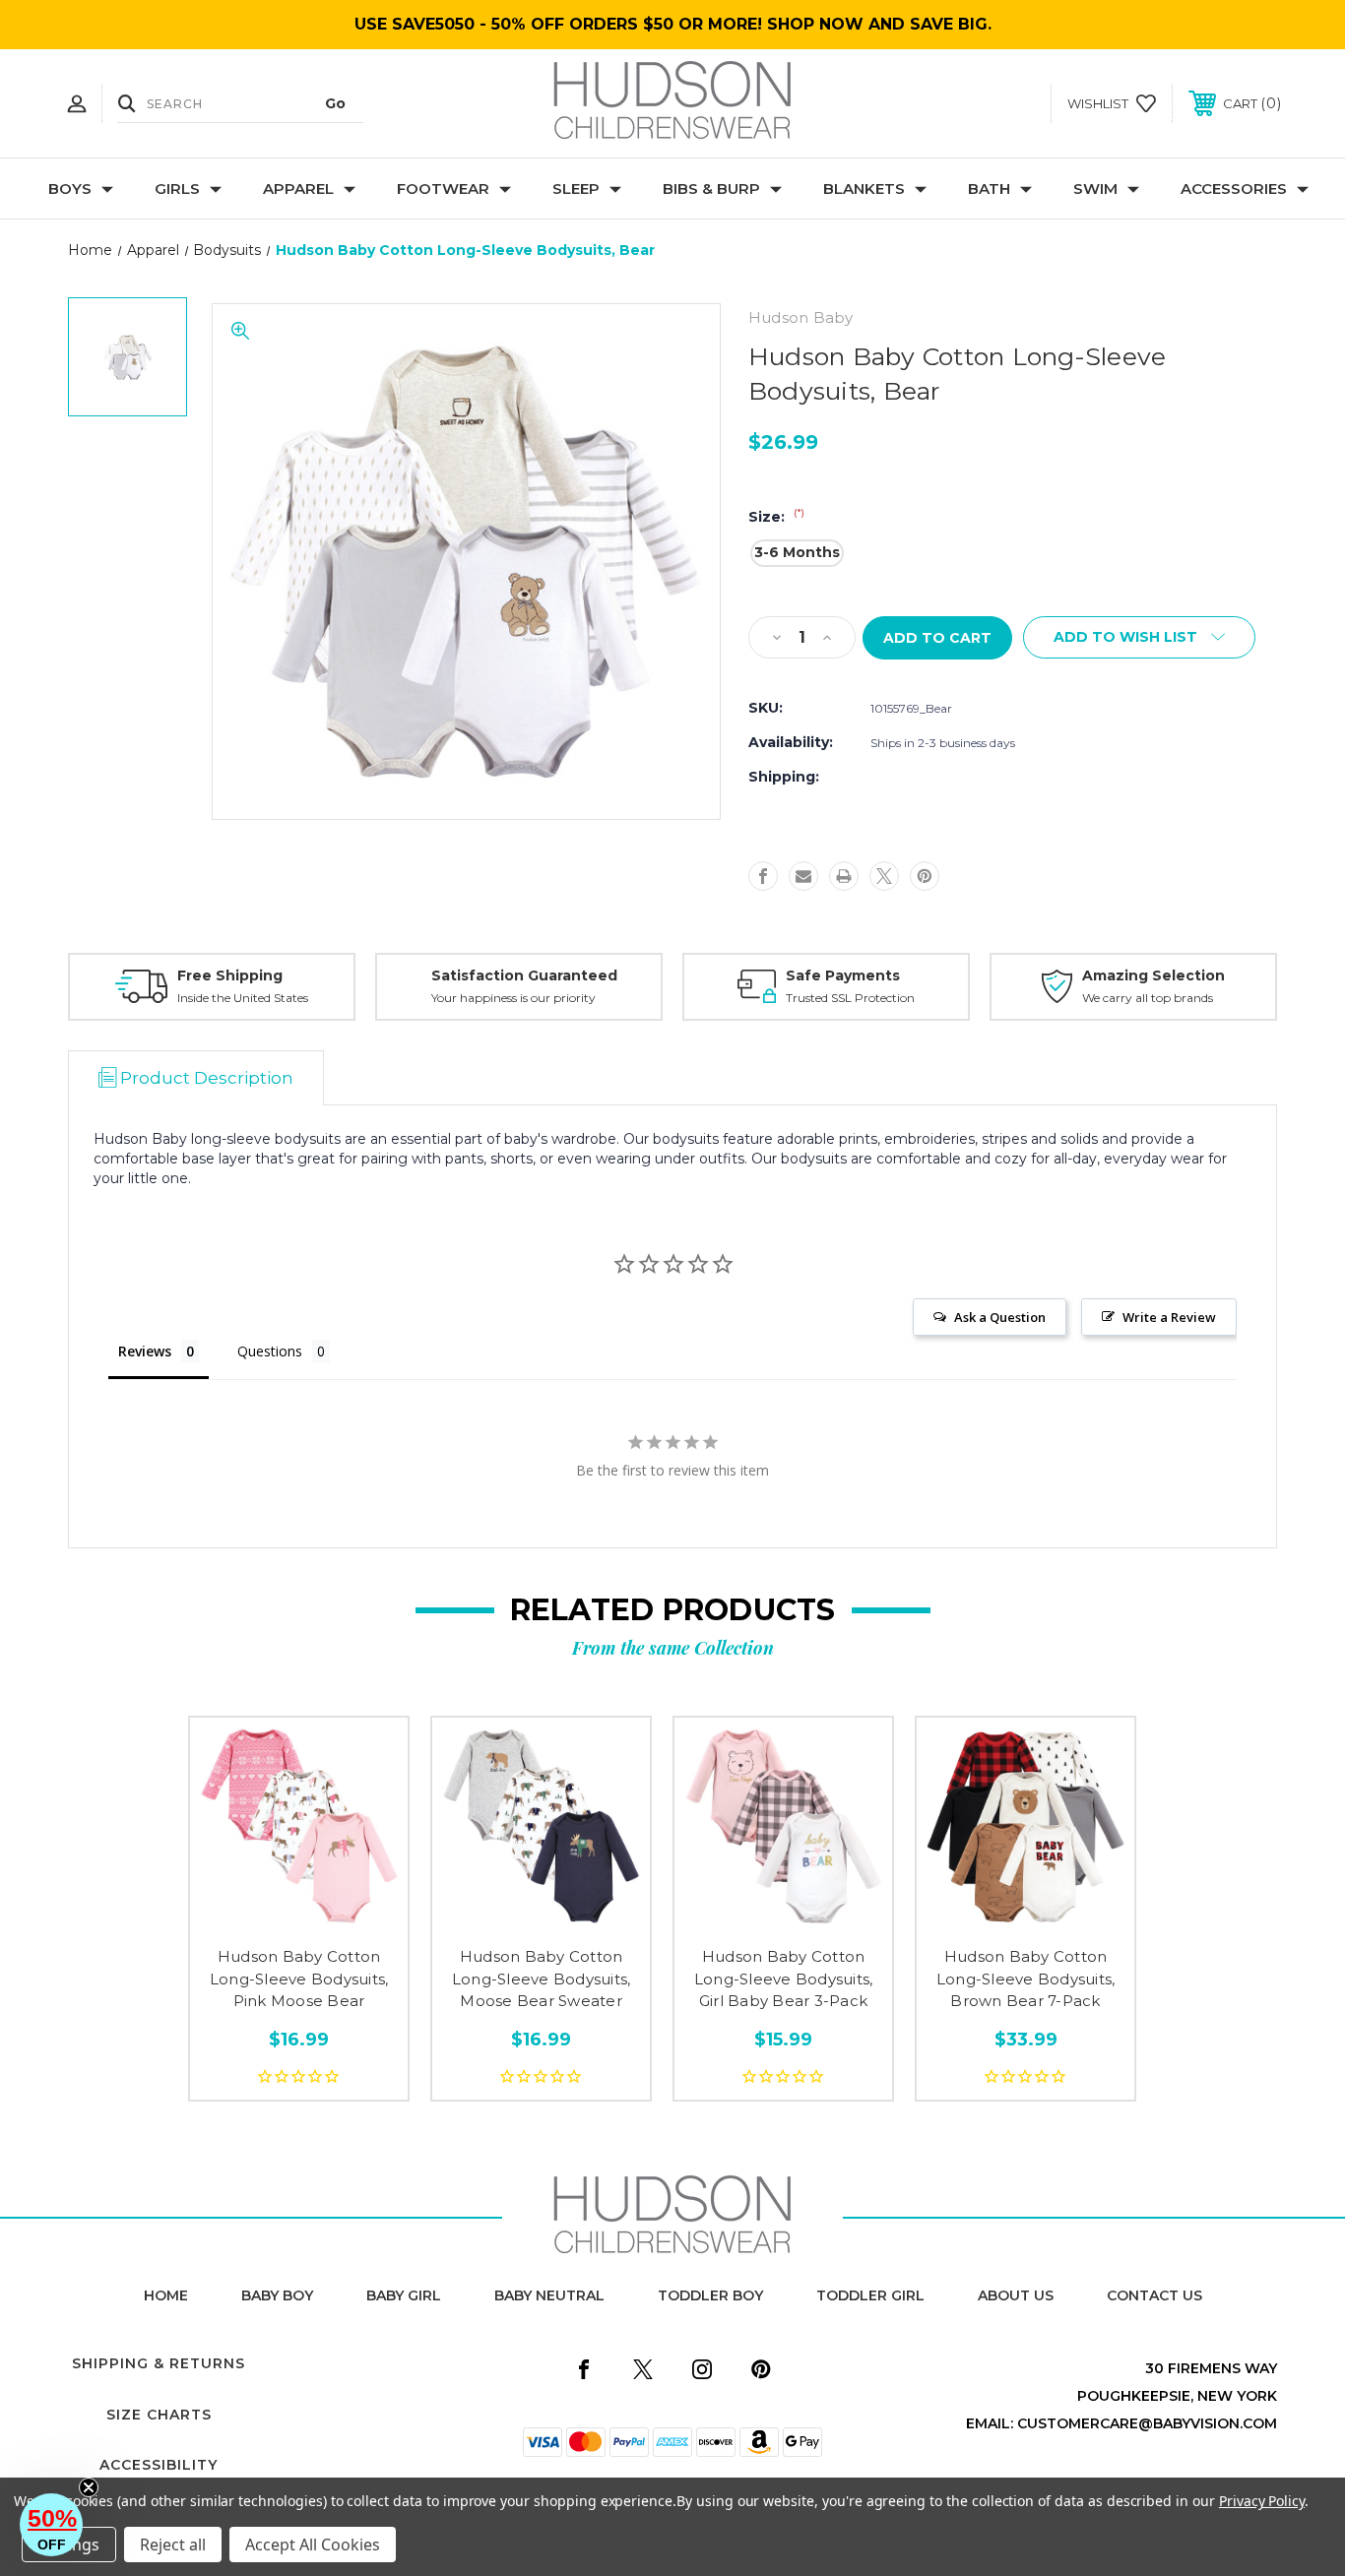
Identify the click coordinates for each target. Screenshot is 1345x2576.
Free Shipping (230, 975)
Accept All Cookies (313, 2545)
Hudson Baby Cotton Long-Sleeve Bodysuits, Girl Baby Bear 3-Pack (784, 1979)
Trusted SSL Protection (850, 998)
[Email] (803, 876)
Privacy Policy (1262, 2501)
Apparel (298, 188)
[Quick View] (255, 1918)
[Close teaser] (89, 2487)
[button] (51, 2525)
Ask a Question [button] (1000, 1317)
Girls (177, 188)
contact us (1154, 2295)
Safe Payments (843, 975)
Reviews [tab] (145, 1351)
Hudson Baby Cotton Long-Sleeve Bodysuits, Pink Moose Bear (299, 1979)
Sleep (576, 188)
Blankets (864, 188)
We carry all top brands (1148, 998)
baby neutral (549, 2295)
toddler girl (870, 2295)
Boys (70, 188)
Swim (1095, 188)
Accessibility (159, 2465)
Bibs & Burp (711, 188)
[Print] (844, 876)
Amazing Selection (1153, 975)
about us (1016, 2295)
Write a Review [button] (1169, 1317)
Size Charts (159, 2415)
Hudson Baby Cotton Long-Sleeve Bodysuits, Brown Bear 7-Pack (1026, 1979)
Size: (776, 517)
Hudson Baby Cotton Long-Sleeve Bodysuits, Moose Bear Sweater (542, 1979)
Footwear (443, 188)
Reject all (173, 2545)
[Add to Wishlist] (299, 1918)
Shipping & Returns (159, 2363)
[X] (884, 876)
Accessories (1234, 188)
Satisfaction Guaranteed (524, 975)
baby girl (404, 2295)
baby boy (277, 2295)
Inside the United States (243, 998)
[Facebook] (763, 876)
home (166, 2295)
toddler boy (710, 2295)
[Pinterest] (925, 876)
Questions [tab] (270, 1351)
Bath (989, 188)
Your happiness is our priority (513, 998)
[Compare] (344, 1918)
